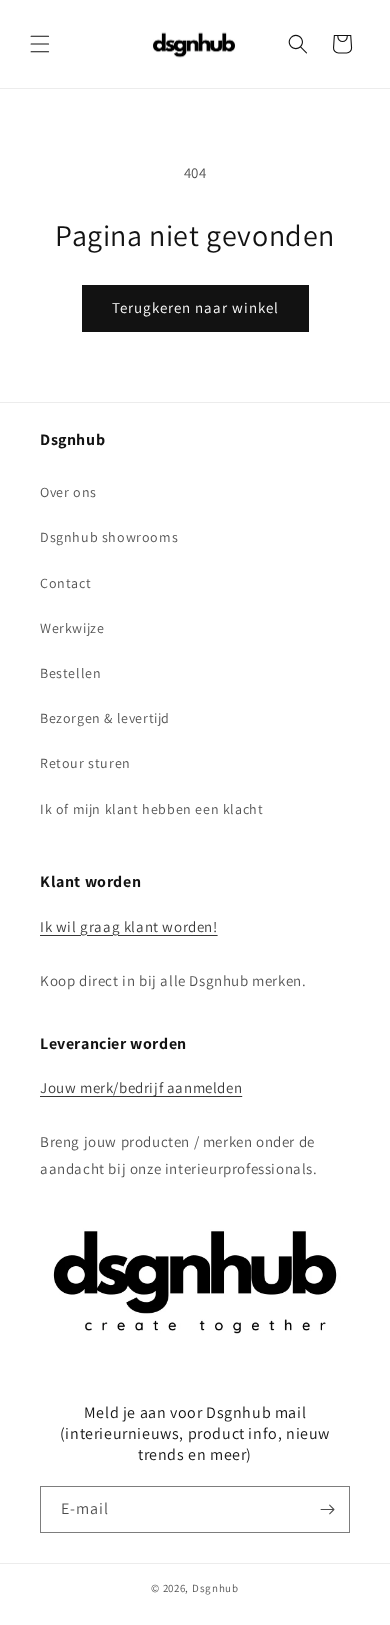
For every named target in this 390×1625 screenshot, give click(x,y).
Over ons (68, 492)
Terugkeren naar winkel (195, 307)
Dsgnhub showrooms (109, 537)
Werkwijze (72, 628)
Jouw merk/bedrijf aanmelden (141, 1087)
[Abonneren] (327, 1509)
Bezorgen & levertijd (105, 718)
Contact (65, 583)
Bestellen (70, 673)
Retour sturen (85, 763)
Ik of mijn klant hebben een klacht (151, 809)
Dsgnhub (215, 1588)
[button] (40, 44)
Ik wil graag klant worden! (129, 926)
